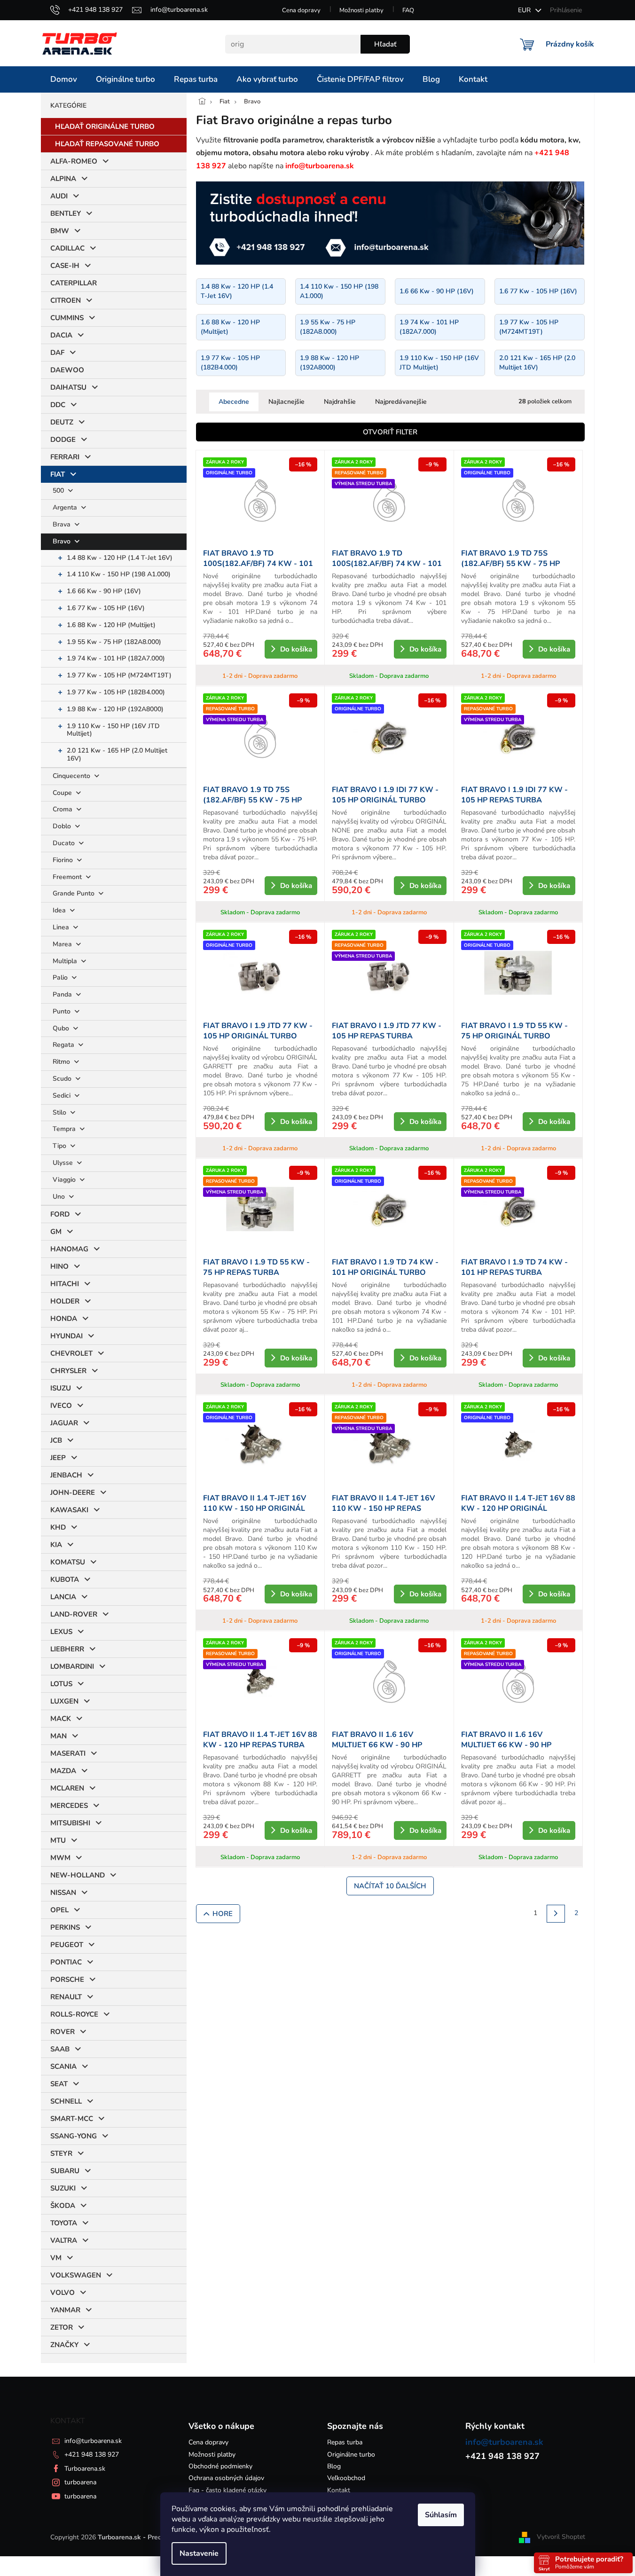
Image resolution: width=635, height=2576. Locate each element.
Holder (65, 1301)
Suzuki (63, 2188)
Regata (64, 1045)
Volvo (63, 2293)
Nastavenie (199, 2553)
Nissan (63, 1893)
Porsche (67, 1979)
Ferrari (65, 457)
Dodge (63, 440)
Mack (61, 1719)
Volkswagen (76, 2275)
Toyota (64, 2223)
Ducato (65, 843)
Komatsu (68, 1562)
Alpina (63, 179)
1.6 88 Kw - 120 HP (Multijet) (111, 625)
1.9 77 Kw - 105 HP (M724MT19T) (119, 675)
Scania (63, 2066)
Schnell (66, 2101)
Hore (223, 1914)
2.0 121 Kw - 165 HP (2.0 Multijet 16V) (117, 754)
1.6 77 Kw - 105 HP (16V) (106, 608)
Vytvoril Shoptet (561, 2537)
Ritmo (62, 1062)
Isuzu (61, 1388)
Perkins (65, 1927)
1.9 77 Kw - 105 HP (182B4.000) (116, 692)
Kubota (65, 1579)
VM (56, 2258)
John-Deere (73, 1492)
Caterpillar (74, 283)
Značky (64, 2345)
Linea (62, 927)
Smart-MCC (72, 2119)
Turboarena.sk (85, 2469)
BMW (60, 231)
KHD (58, 1527)
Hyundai (67, 1336)
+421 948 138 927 (92, 2454)
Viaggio (65, 1180)
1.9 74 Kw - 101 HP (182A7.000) (116, 658)
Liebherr (67, 1649)
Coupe (63, 793)
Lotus (61, 1684)
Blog (334, 2466)
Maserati (68, 1753)
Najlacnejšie (286, 402)
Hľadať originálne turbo (105, 126)
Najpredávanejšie (401, 402)
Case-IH (65, 266)
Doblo (63, 826)
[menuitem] (64, 79)
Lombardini (72, 1666)
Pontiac (66, 1962)
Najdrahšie (340, 402)
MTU (58, 1840)
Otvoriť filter (390, 432)
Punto (63, 1011)
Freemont (68, 877)
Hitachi (65, 1284)
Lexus (61, 1632)
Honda (64, 1319)
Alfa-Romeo (74, 161)
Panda (63, 994)
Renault (66, 1997)
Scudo (63, 1079)
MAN (59, 1736)
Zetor (62, 2327)
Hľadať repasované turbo (107, 144)
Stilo (60, 1112)
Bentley (66, 213)
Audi (59, 196)
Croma (63, 809)
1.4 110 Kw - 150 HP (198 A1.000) (119, 574)
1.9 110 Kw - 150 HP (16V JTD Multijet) (113, 730)
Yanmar (65, 2310)
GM (56, 1232)
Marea (63, 944)
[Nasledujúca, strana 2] (556, 1914)
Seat (59, 2084)
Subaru (65, 2171)
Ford (60, 1214)
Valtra (64, 2240)
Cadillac (67, 248)
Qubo (62, 1028)
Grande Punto (74, 893)
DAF (57, 353)
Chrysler (68, 1371)
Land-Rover (74, 1614)
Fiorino (64, 860)
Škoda (63, 2206)
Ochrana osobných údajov (226, 2478)
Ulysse (64, 1163)
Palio (61, 978)
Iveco (61, 1406)
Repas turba (345, 2442)
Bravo (63, 541)
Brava (63, 524)
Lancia (63, 1597)
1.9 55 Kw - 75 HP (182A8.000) (114, 642)
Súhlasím (441, 2515)
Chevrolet (71, 1353)
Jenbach (66, 1475)
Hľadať (385, 44)
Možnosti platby (361, 10)
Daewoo (67, 370)
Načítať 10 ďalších (390, 1886)
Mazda (63, 1771)
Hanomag (69, 1249)
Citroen (66, 300)
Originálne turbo (351, 2454)
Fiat (58, 474)
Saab (60, 2049)
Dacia (61, 335)
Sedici (63, 1096)
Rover (63, 2032)
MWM (60, 1858)
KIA (56, 1545)
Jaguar (64, 1423)
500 (59, 491)
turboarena (80, 2482)
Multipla (66, 961)
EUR (525, 10)
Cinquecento (72, 776)
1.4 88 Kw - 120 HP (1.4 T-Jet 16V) (120, 558)
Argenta (66, 507)
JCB (56, 1440)
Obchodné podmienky (220, 2466)
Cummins (67, 318)
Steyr (61, 2153)
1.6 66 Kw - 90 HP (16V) (104, 591)
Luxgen (64, 1701)
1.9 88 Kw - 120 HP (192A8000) (115, 709)
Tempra (65, 1129)
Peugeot (67, 1945)
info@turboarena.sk (93, 2441)
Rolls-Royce (74, 2014)
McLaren (67, 1788)
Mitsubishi (70, 1823)
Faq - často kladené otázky (227, 2490)
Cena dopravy (301, 10)
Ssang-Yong (74, 2136)
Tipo (60, 1146)
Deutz (62, 422)
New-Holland (78, 1875)
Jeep (58, 1458)
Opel (59, 1910)
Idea (60, 910)
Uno (60, 1197)
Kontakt (339, 2490)
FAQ (408, 10)
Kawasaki (69, 1510)
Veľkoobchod (346, 2478)
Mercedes (69, 1806)
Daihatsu (68, 387)
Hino (59, 1266)
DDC (58, 405)
